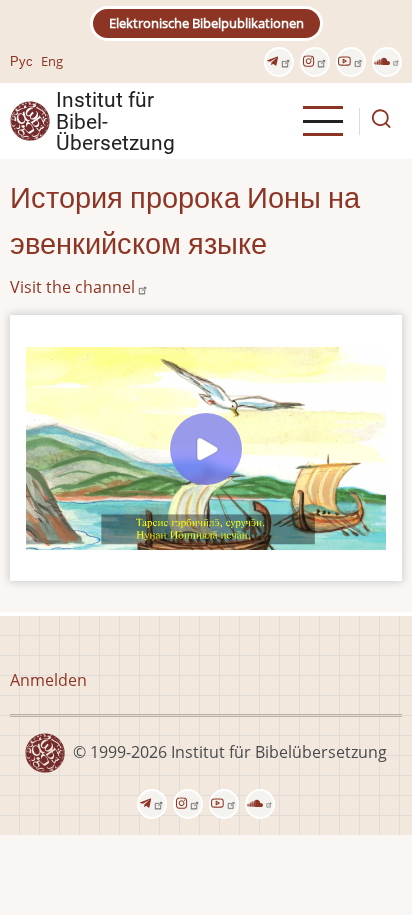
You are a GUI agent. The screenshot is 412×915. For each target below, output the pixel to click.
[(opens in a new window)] (279, 62)
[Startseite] (30, 120)
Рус (21, 61)
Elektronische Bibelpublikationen (206, 23)
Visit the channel (72, 287)
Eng (52, 61)
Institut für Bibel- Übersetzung (115, 121)
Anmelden (48, 680)
